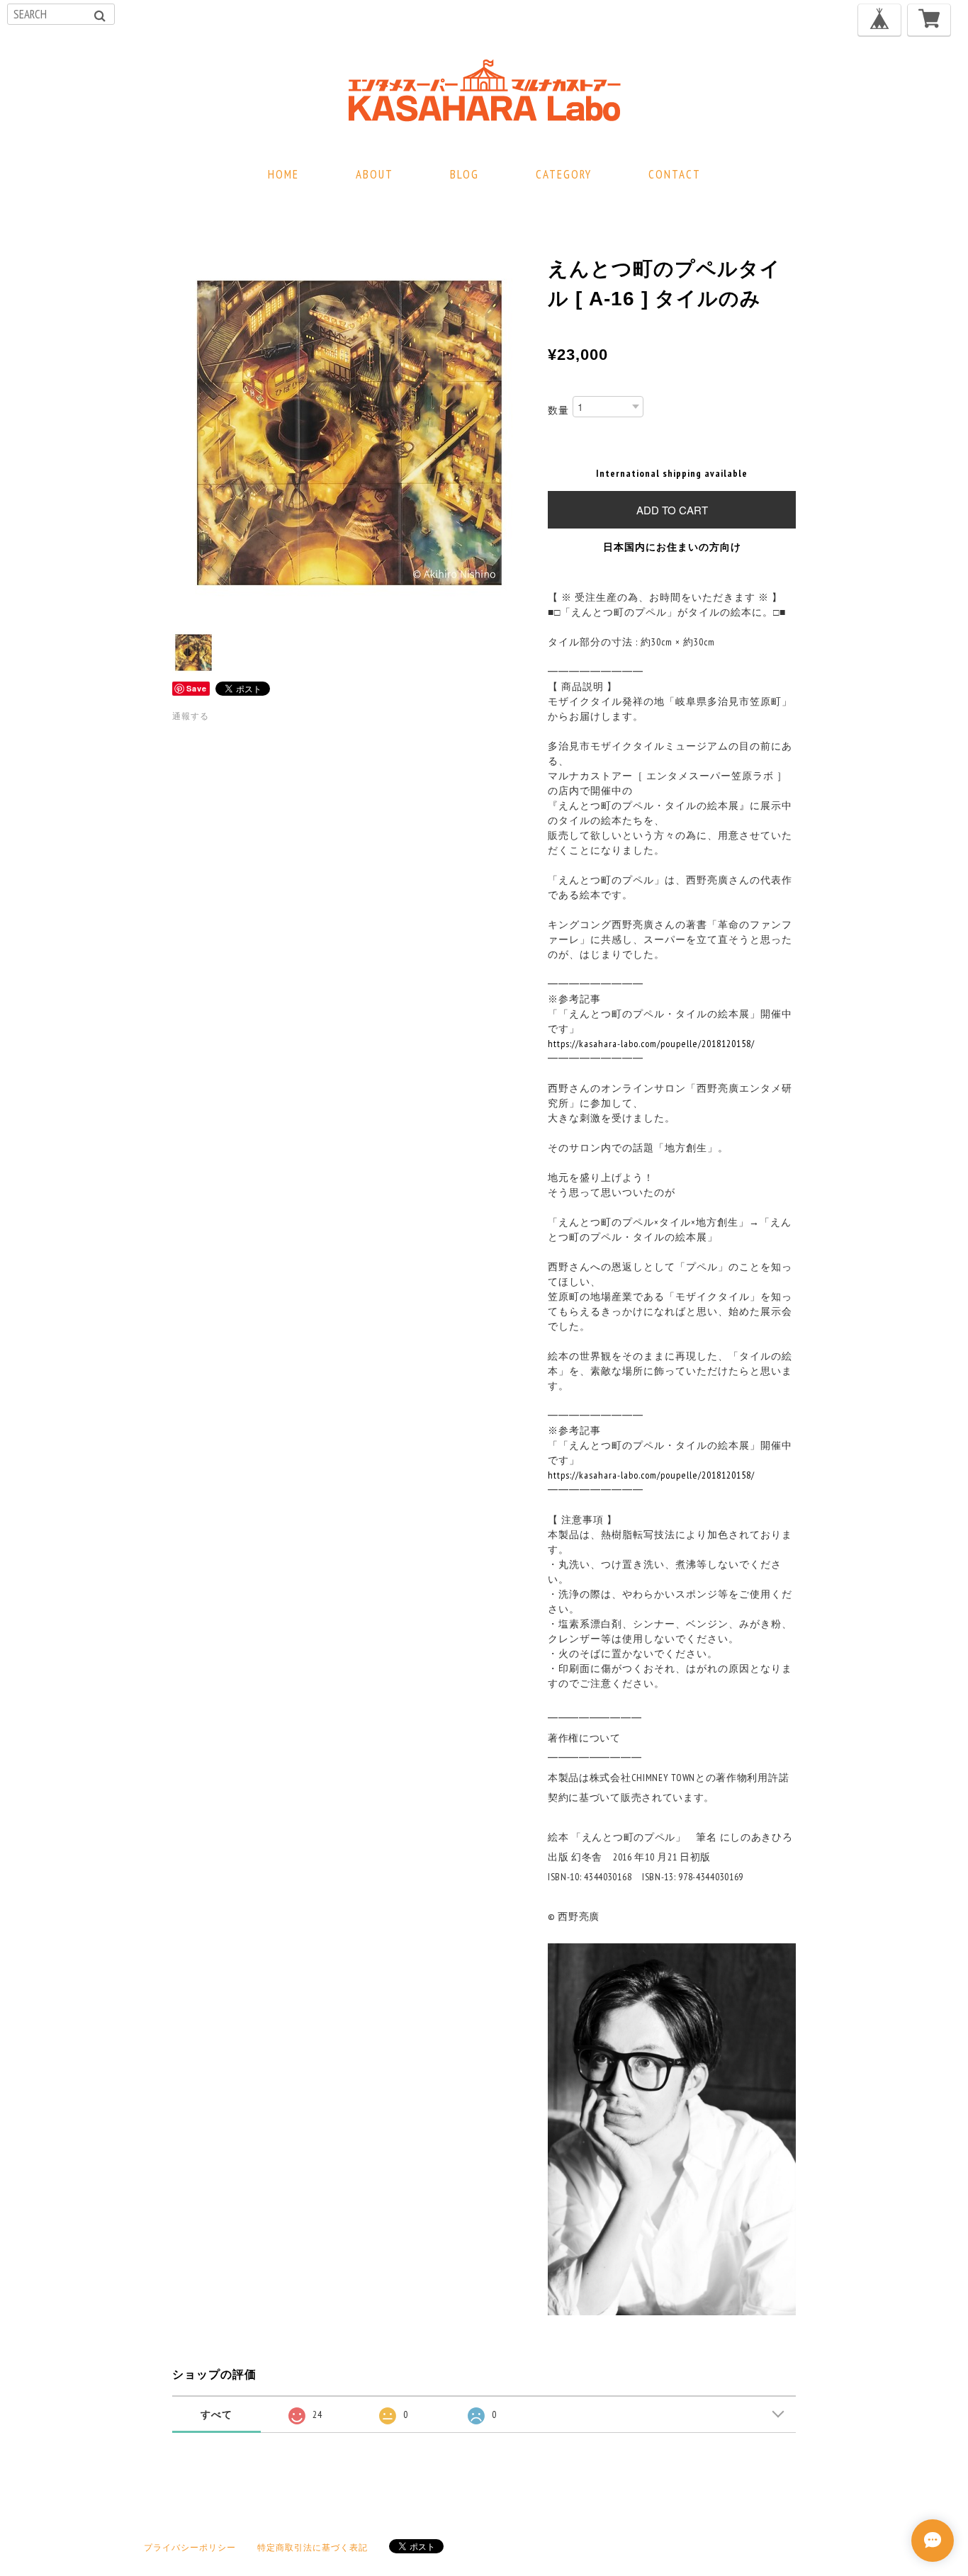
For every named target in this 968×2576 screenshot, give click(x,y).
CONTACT (675, 174)
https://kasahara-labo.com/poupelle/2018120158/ (651, 1044)
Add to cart (672, 510)
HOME (283, 174)
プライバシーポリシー (190, 2547)
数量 (558, 410)
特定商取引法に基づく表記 (313, 2547)
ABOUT (375, 174)
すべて (216, 2414)
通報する (191, 716)
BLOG (465, 174)
